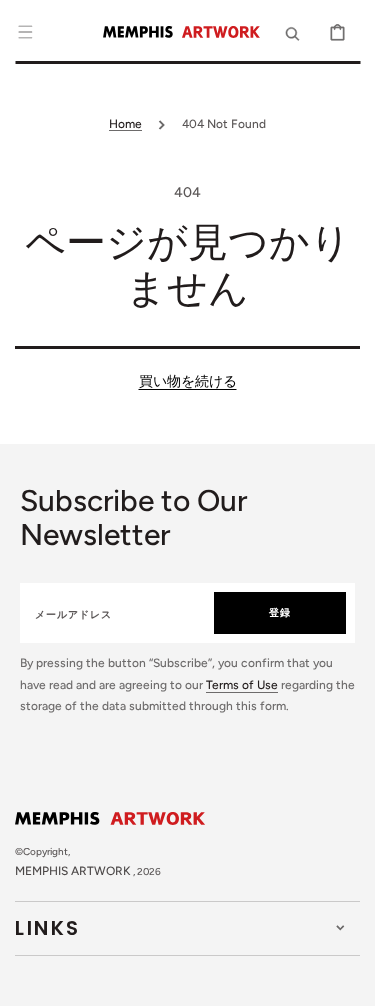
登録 (280, 612)
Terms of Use (242, 685)
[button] (25, 32)
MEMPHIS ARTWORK (73, 871)
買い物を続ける (188, 381)
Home (125, 124)
